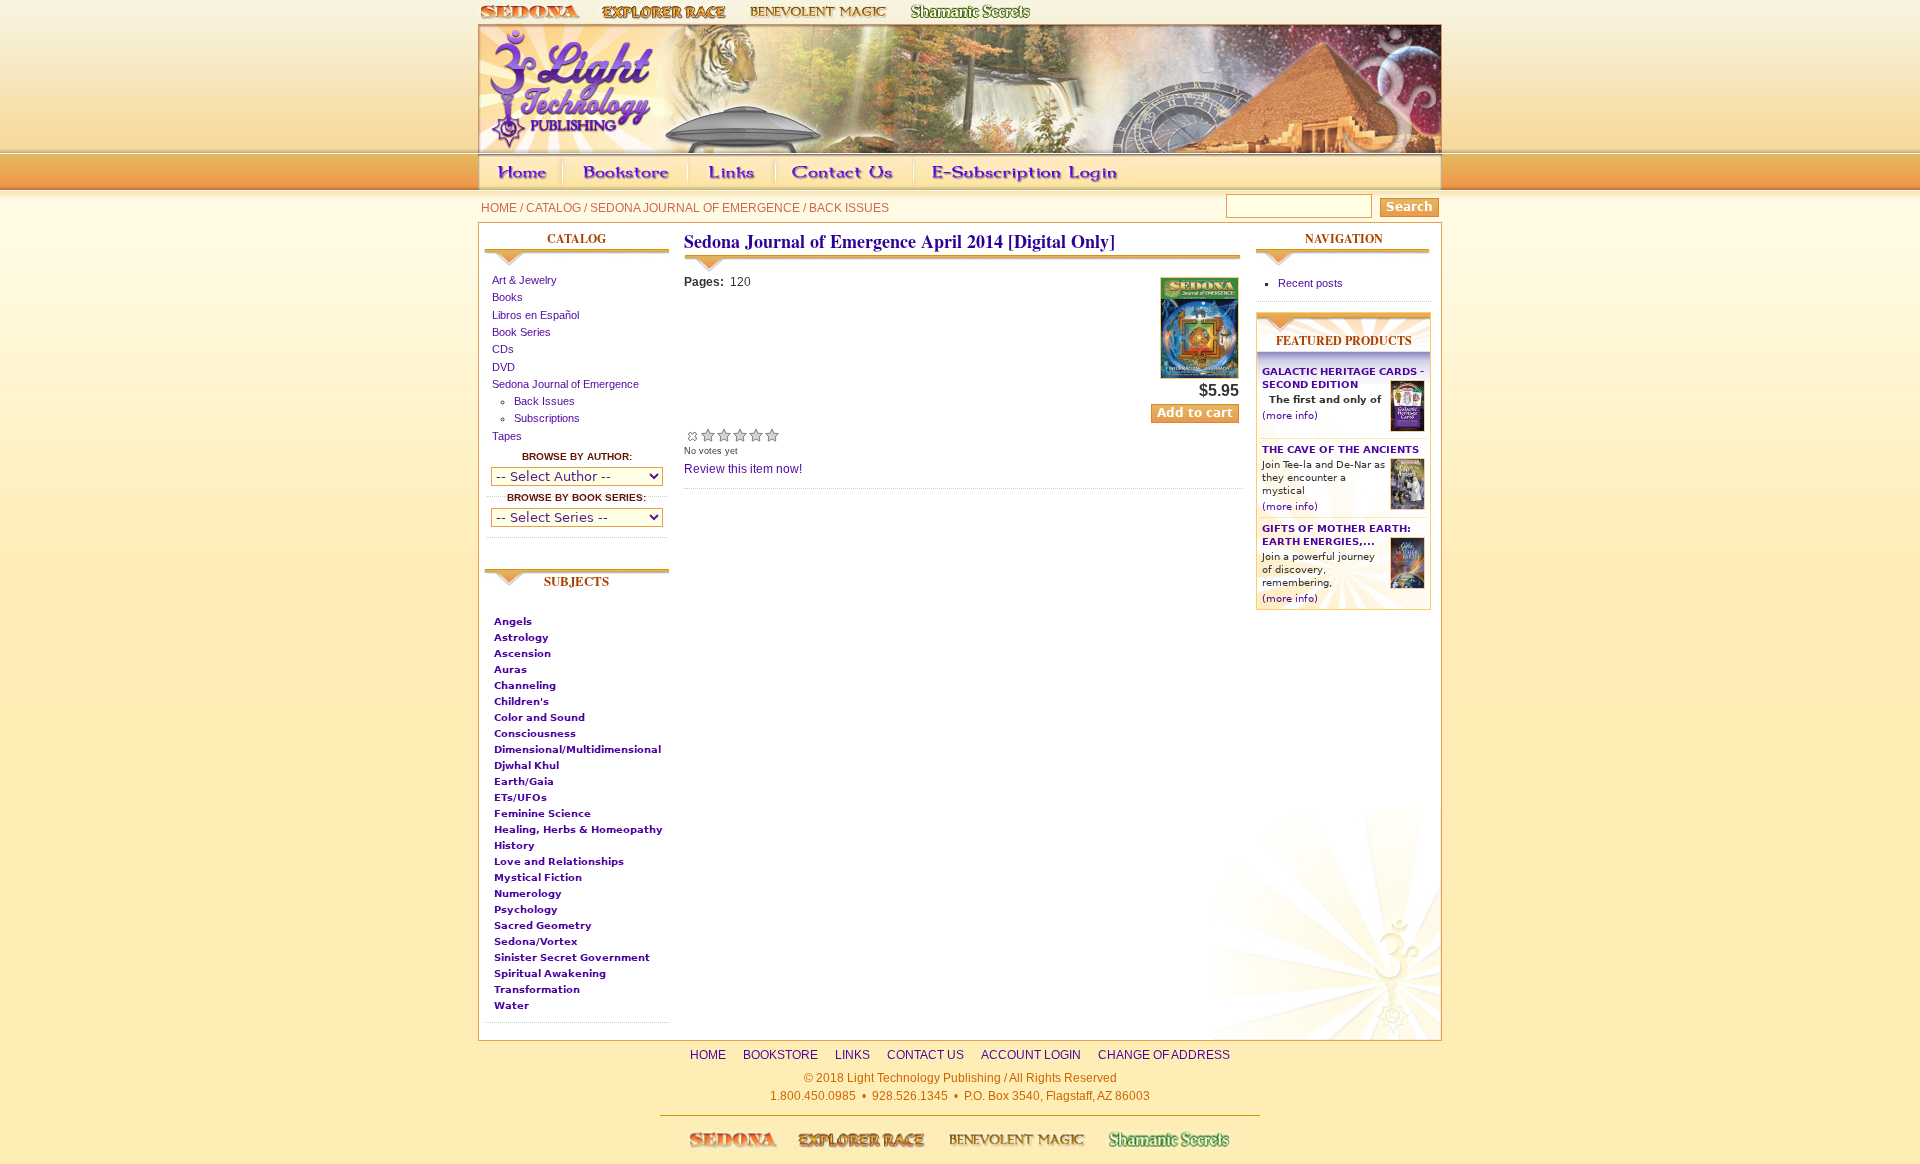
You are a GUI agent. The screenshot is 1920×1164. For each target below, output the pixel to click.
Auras (510, 669)
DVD (503, 367)
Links (770, 187)
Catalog (553, 208)
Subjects (576, 581)
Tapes (507, 436)
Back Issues (849, 208)
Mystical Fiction (538, 877)
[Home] (960, 144)
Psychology (526, 909)
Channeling (525, 685)
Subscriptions (547, 418)
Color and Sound (539, 717)
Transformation (537, 989)
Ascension (522, 653)
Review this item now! (743, 469)
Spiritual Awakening (550, 973)
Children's (521, 701)
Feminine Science (542, 813)
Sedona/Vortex (535, 941)
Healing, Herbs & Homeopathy (578, 829)
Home (499, 208)
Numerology (528, 893)
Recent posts (1310, 283)
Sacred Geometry (543, 925)
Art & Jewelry (524, 280)
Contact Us (873, 187)
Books (507, 297)
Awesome (772, 435)
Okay (724, 435)
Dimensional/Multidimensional (577, 749)
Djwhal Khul (526, 765)
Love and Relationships (559, 861)
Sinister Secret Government (572, 957)
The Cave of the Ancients (1340, 449)
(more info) (1290, 415)
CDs (503, 349)
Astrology (521, 637)
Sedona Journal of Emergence (695, 208)
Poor (708, 435)
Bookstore (658, 187)
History (514, 845)
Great (756, 435)
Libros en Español (535, 315)
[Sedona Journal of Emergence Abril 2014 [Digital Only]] (1199, 375)
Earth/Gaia (524, 781)
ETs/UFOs (520, 797)
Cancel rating (692, 435)
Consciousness (535, 733)
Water (511, 1005)
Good (740, 435)
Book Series (521, 332)
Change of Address (1253, 187)
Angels (513, 621)
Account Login (1019, 187)
